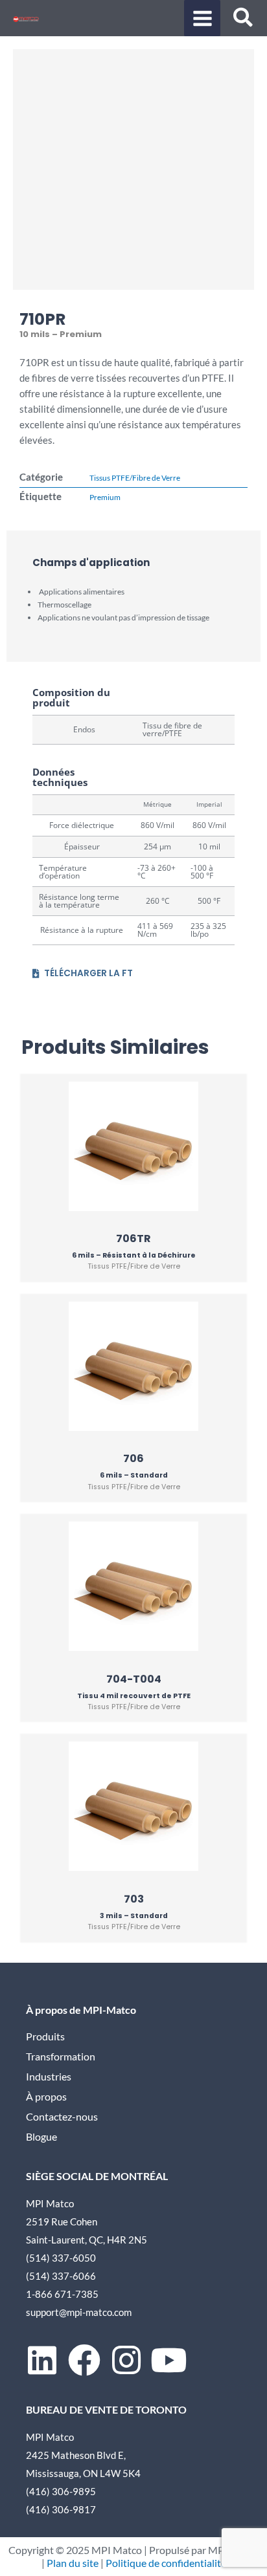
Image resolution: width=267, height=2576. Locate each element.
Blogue (41, 2137)
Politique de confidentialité (166, 2563)
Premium (105, 497)
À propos (46, 2097)
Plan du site (73, 2563)
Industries (49, 2077)
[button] (244, 19)
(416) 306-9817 (61, 2509)
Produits (45, 2036)
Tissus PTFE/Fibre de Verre (135, 478)
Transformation (61, 2057)
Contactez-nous (62, 2117)
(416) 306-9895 (61, 2491)
